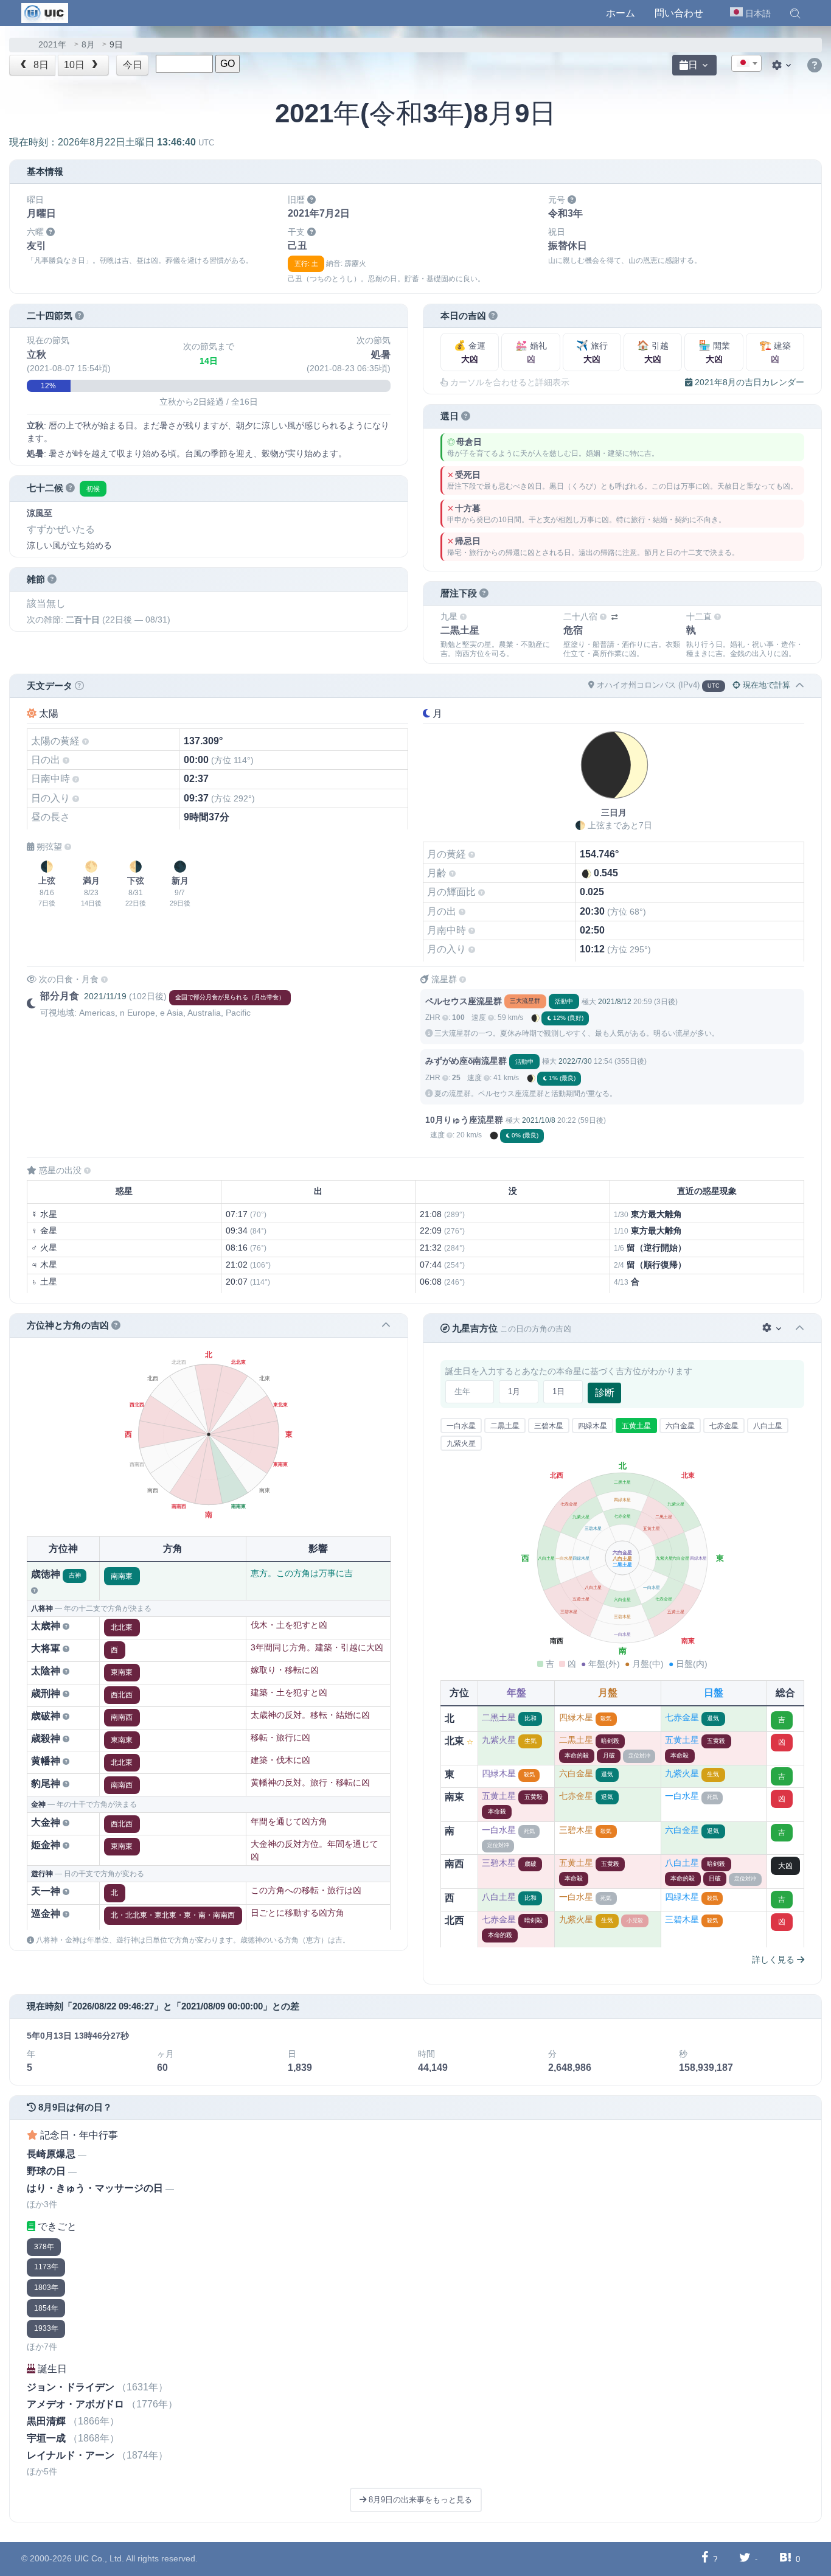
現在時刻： (112, 142)
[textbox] (746, 64)
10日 (75, 65)
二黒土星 (505, 1426)
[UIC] (45, 12)
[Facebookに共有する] (705, 2559)
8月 (88, 45)
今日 (133, 65)
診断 (605, 1393)
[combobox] (746, 63)
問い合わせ (679, 13)
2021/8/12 (615, 1002)
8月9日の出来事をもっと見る (419, 2500)
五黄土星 (636, 1426)
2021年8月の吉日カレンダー (748, 382)
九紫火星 (461, 1443)
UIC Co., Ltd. (99, 2558)
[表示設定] (783, 65)
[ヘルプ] (815, 66)
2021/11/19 (105, 996)
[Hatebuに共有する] (785, 2559)
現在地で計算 (765, 685)
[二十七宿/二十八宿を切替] (614, 617)
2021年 (52, 45)
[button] (795, 13)
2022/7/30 (575, 1061)
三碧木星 (549, 1426)
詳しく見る (774, 1960)
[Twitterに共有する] (745, 2559)
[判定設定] (773, 1328)
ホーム (621, 13)
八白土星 (768, 1426)
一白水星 (461, 1426)
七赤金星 (724, 1426)
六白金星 (680, 1426)
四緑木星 (593, 1426)
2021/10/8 (539, 1120)
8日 (40, 65)
